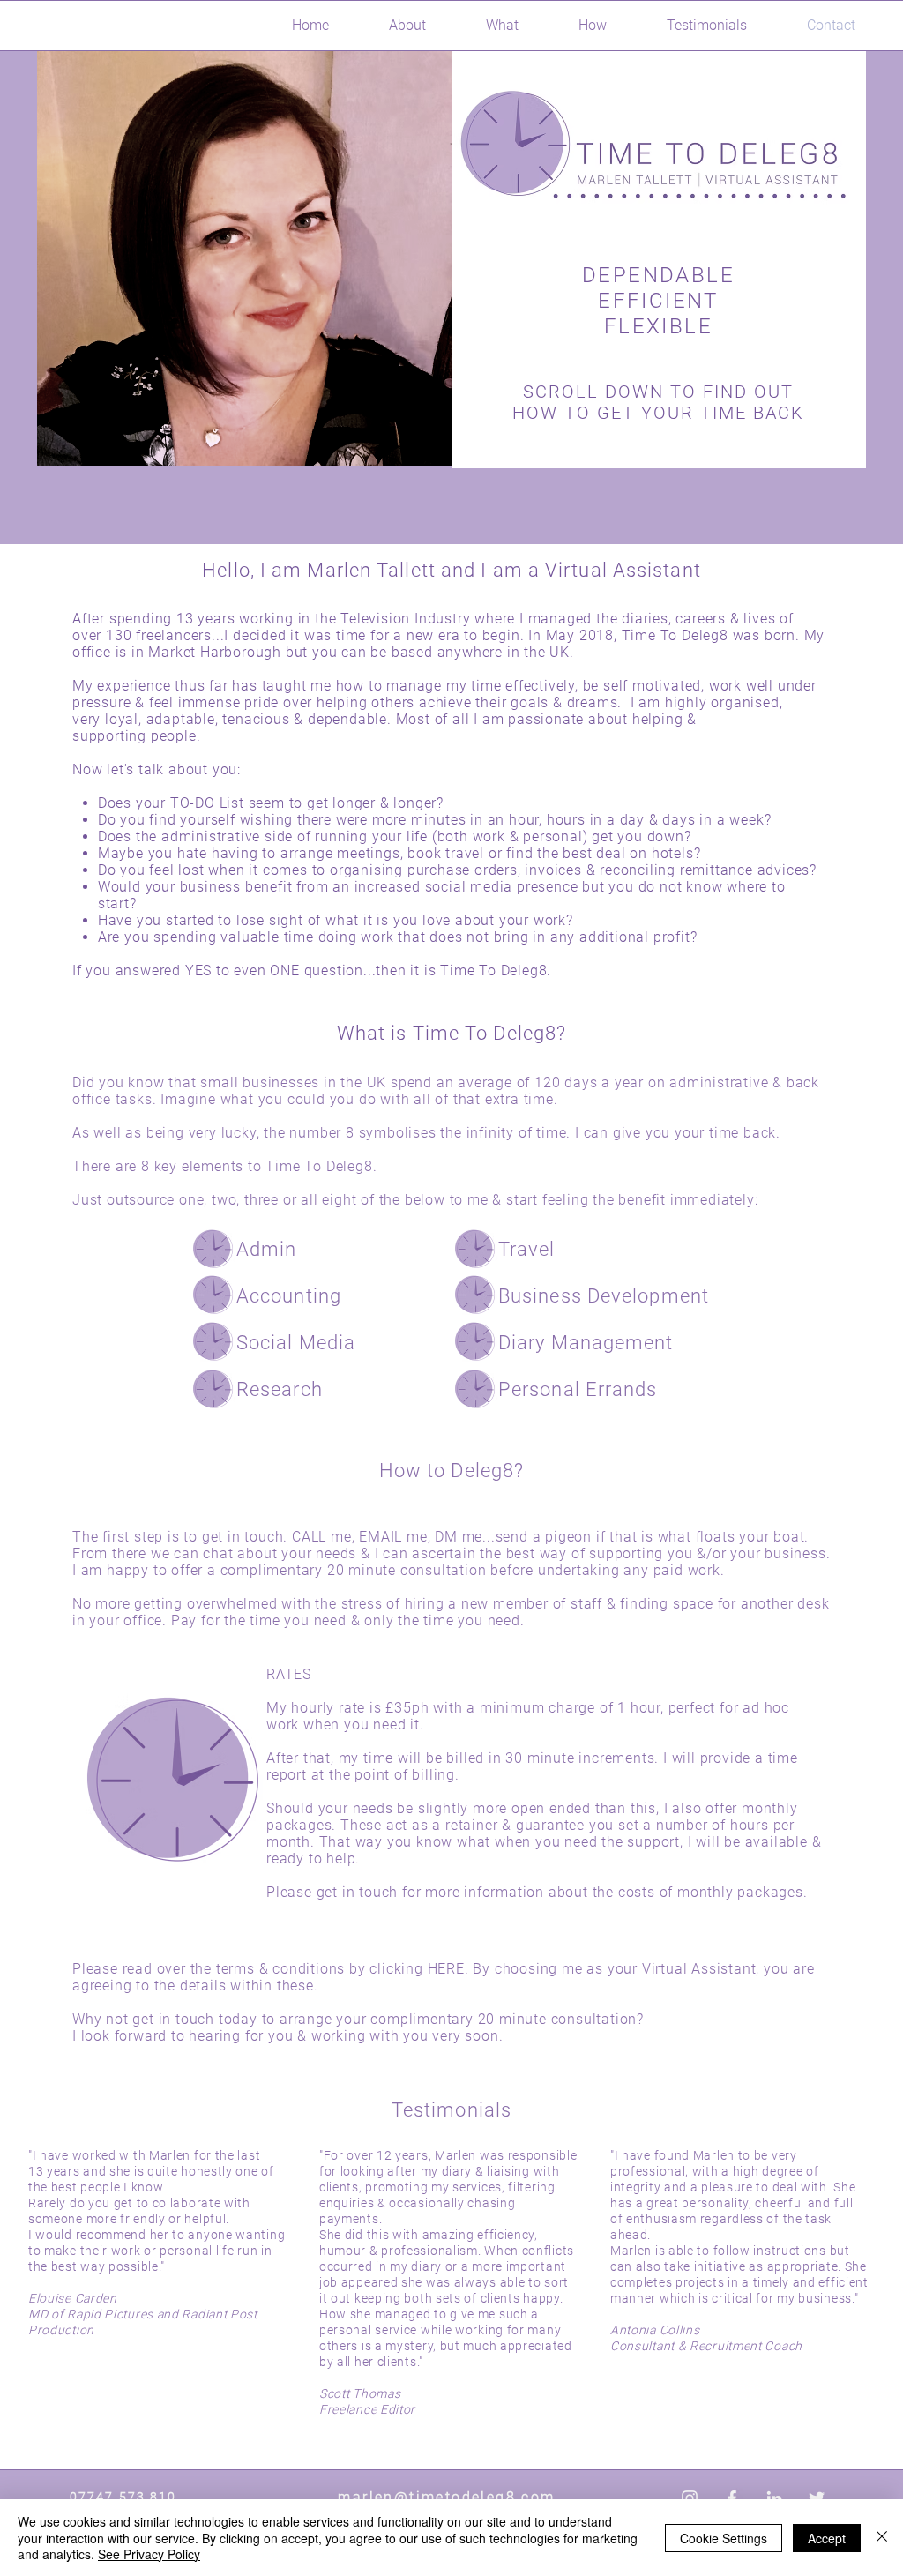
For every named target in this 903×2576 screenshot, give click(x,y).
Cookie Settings (724, 2538)
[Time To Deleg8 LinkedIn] (774, 2498)
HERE (446, 1969)
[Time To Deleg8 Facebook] (732, 2498)
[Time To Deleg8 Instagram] (690, 2498)
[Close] (882, 2538)
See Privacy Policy (149, 2554)
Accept (827, 2538)
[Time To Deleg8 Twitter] (817, 2498)
